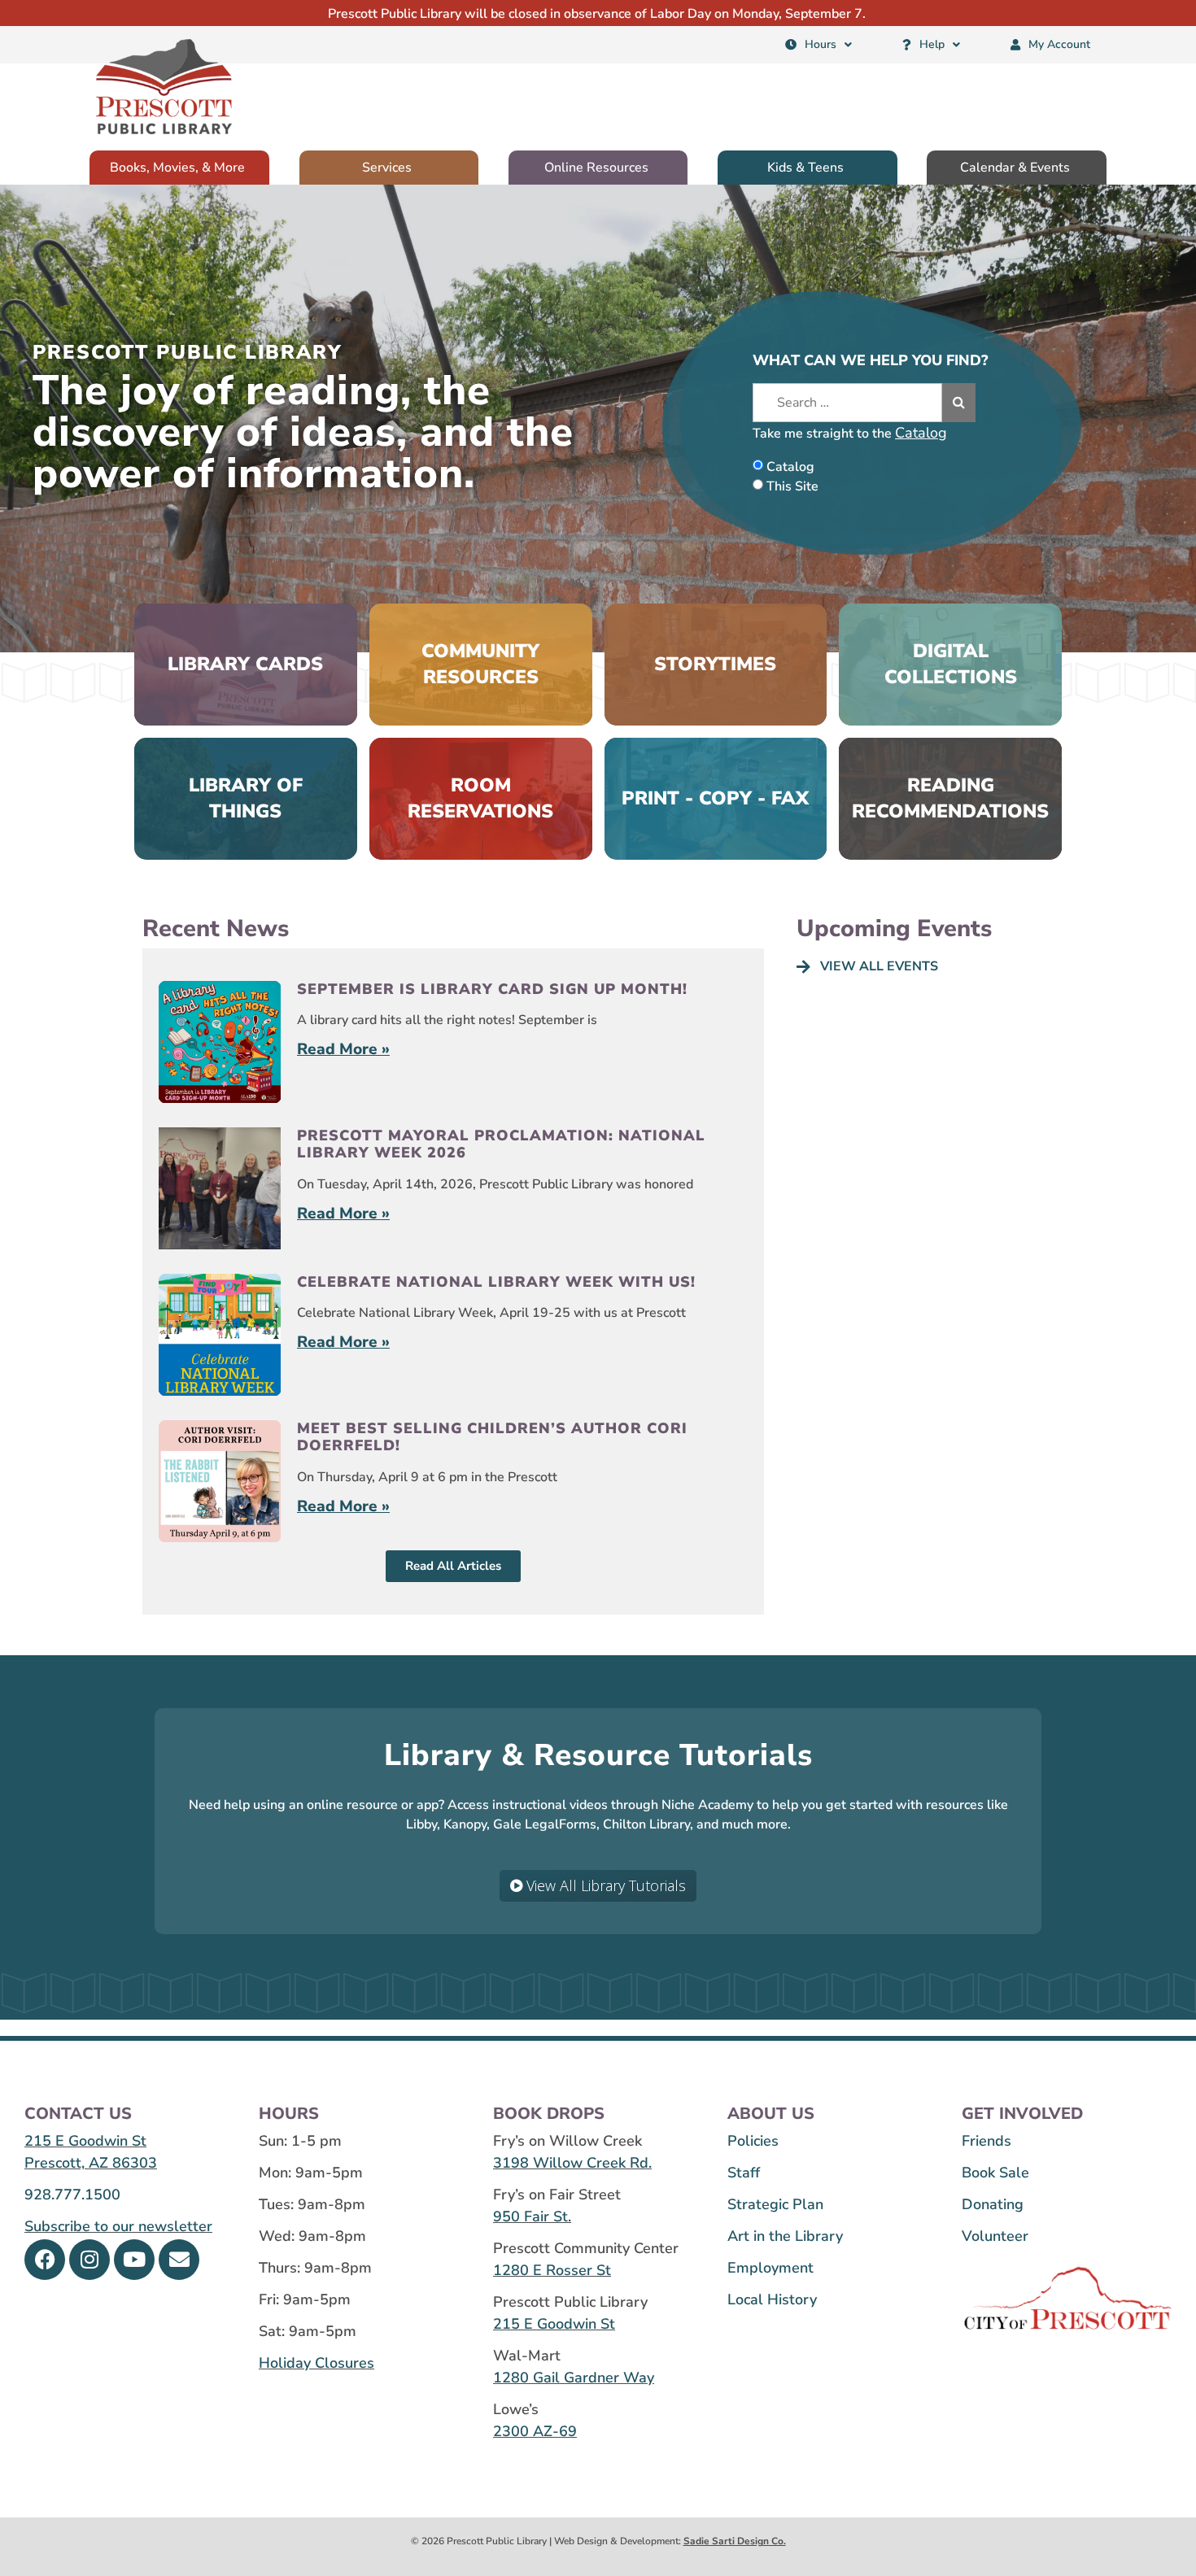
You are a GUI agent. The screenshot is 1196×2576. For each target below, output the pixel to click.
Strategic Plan (775, 2204)
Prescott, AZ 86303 (91, 2163)
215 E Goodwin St (85, 2141)
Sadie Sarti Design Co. (735, 2541)
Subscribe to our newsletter (118, 2226)
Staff (744, 2173)
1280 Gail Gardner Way (574, 2378)
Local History (772, 2299)
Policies (753, 2141)
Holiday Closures (316, 2363)
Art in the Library (785, 2236)
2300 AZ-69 (535, 2431)
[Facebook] (45, 2260)
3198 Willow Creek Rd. (572, 2163)
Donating (993, 2204)
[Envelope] (179, 2260)
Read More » (343, 1049)
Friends (986, 2141)
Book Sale (995, 2173)
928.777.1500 (72, 2195)
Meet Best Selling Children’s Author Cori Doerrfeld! (492, 1437)
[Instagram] (89, 2260)
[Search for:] (847, 403)
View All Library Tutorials (604, 1885)
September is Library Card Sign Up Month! (492, 989)
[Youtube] (134, 2260)
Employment (770, 2268)
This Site (792, 486)
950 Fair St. (532, 2216)
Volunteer (995, 2236)
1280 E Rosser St (552, 2270)
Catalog (921, 433)
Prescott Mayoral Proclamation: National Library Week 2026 (501, 1144)
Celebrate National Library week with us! (496, 1282)
